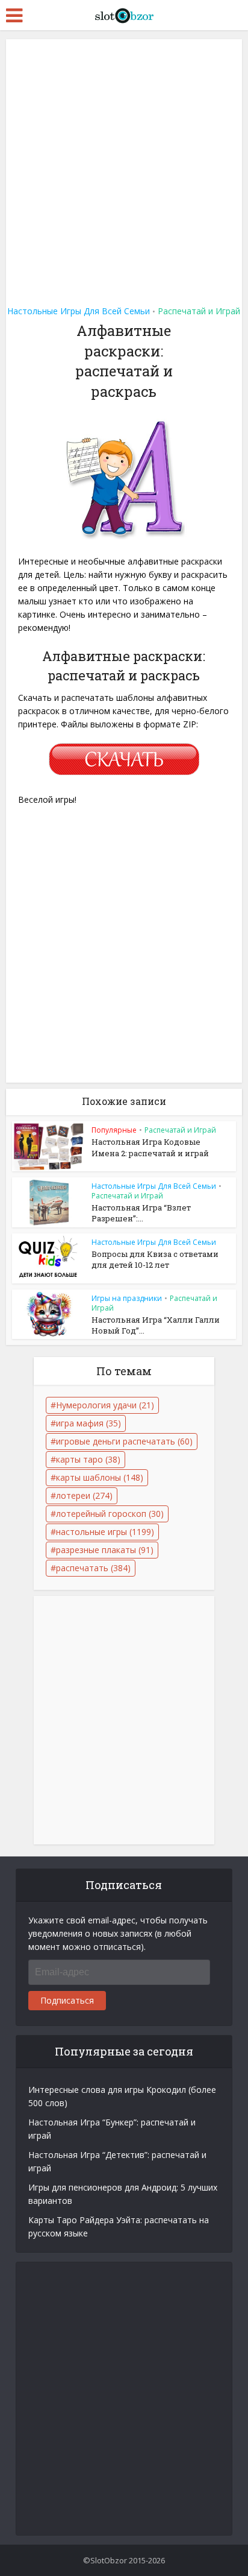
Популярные (114, 1130)
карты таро (88, 1459)
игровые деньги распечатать (124, 1441)
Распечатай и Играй (199, 311)
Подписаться (67, 2000)
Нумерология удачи (105, 1405)
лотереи (84, 1495)
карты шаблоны (100, 1477)
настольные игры (105, 1532)
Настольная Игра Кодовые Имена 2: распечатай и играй (150, 1147)
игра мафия (88, 1423)
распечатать (93, 1568)
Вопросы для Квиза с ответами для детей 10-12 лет (155, 1259)
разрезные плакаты (105, 1550)
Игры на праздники (127, 1298)
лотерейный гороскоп (110, 1514)
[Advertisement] (124, 168)
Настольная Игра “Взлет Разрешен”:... (141, 1213)
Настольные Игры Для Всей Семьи (79, 311)
